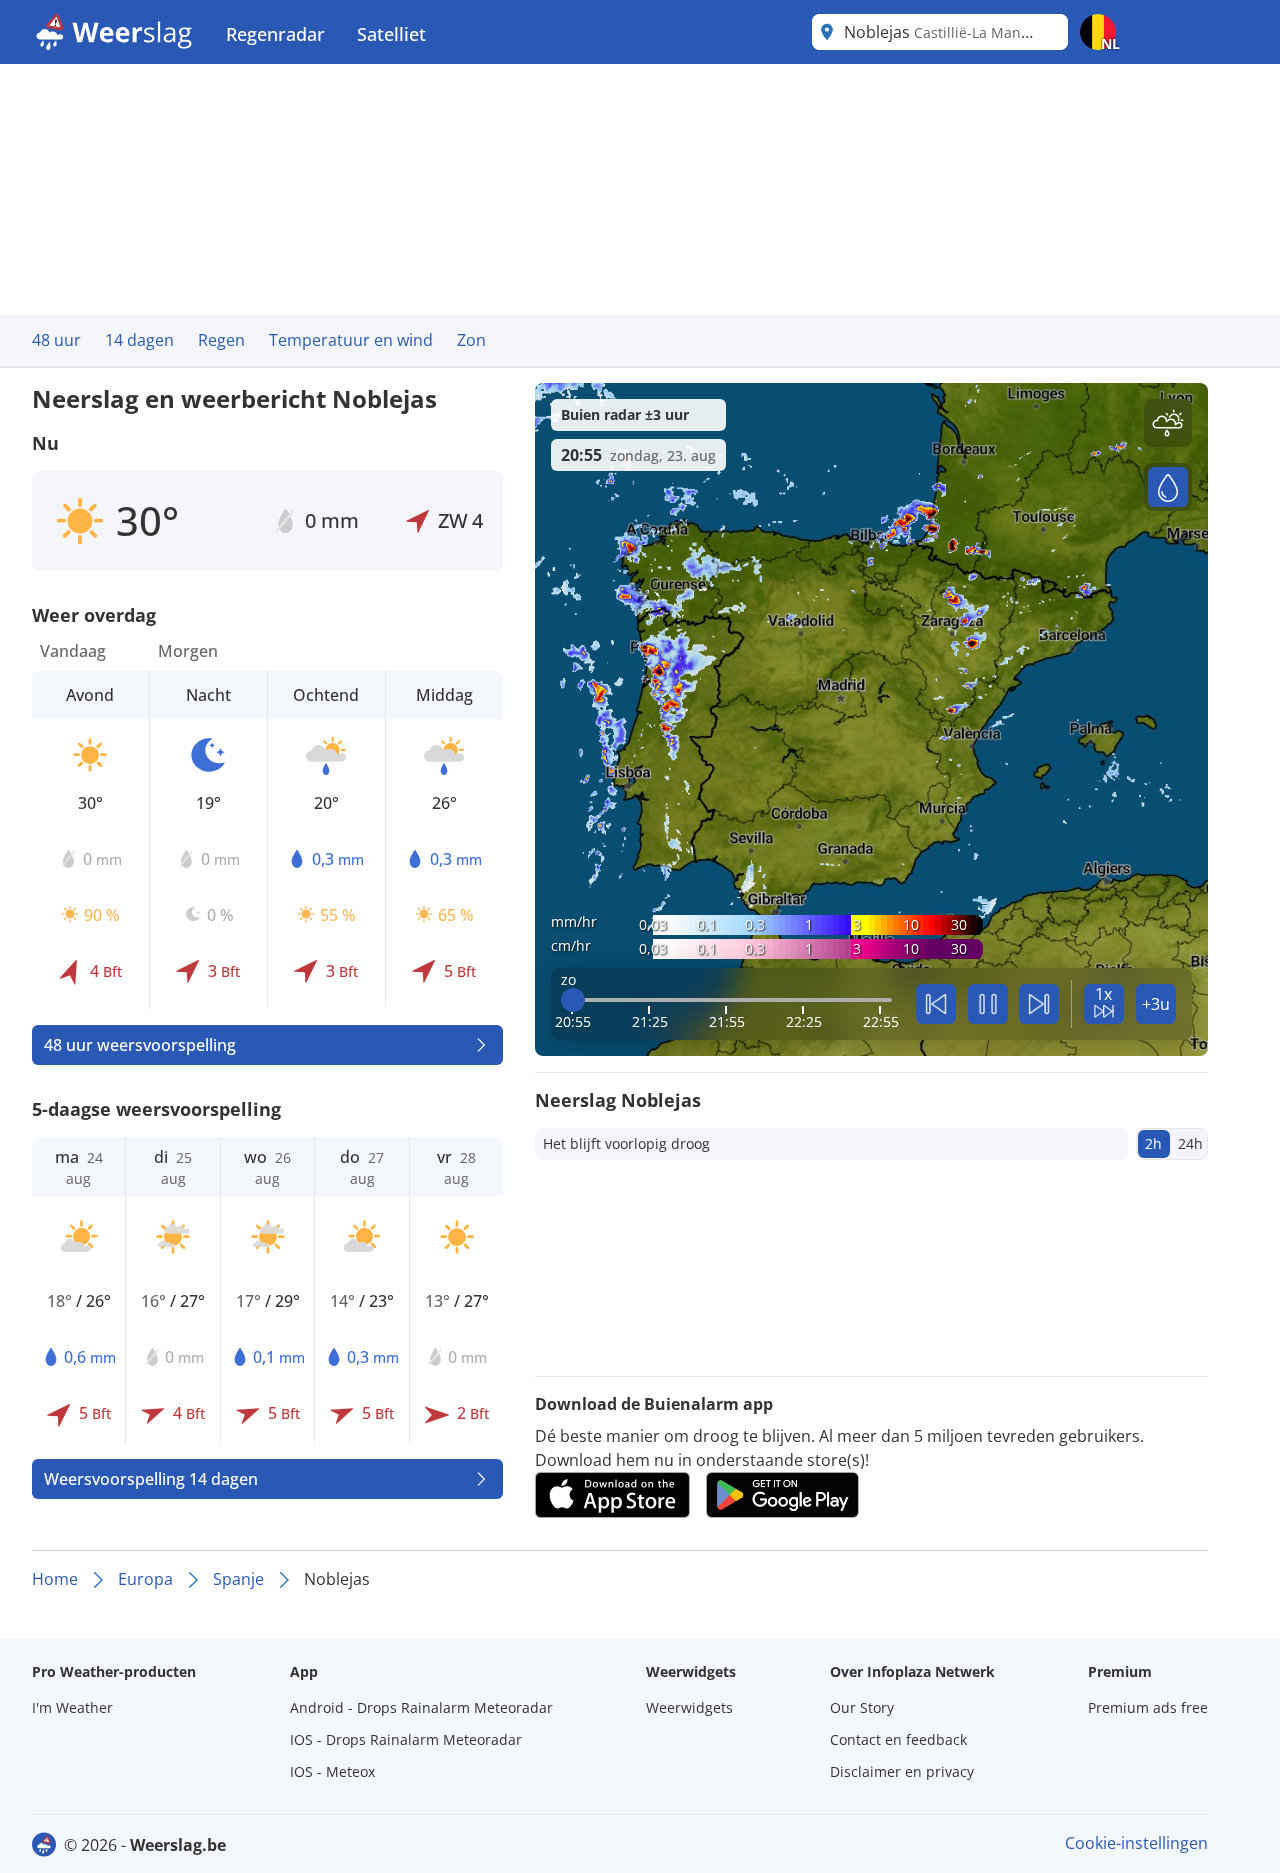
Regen (221, 340)
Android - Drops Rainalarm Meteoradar (421, 1707)
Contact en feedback (898, 1739)
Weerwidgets (689, 1707)
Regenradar (275, 34)
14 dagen (139, 340)
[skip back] (936, 1004)
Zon (471, 340)
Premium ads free (1148, 1707)
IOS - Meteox (332, 1771)
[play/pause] (988, 1004)
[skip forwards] (1039, 1004)
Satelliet (391, 34)
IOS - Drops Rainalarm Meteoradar (406, 1739)
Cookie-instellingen (1136, 1843)
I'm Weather (72, 1707)
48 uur (56, 340)
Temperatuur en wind (351, 340)
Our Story (862, 1707)
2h (1153, 1143)
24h (1190, 1143)
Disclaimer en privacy (902, 1771)
